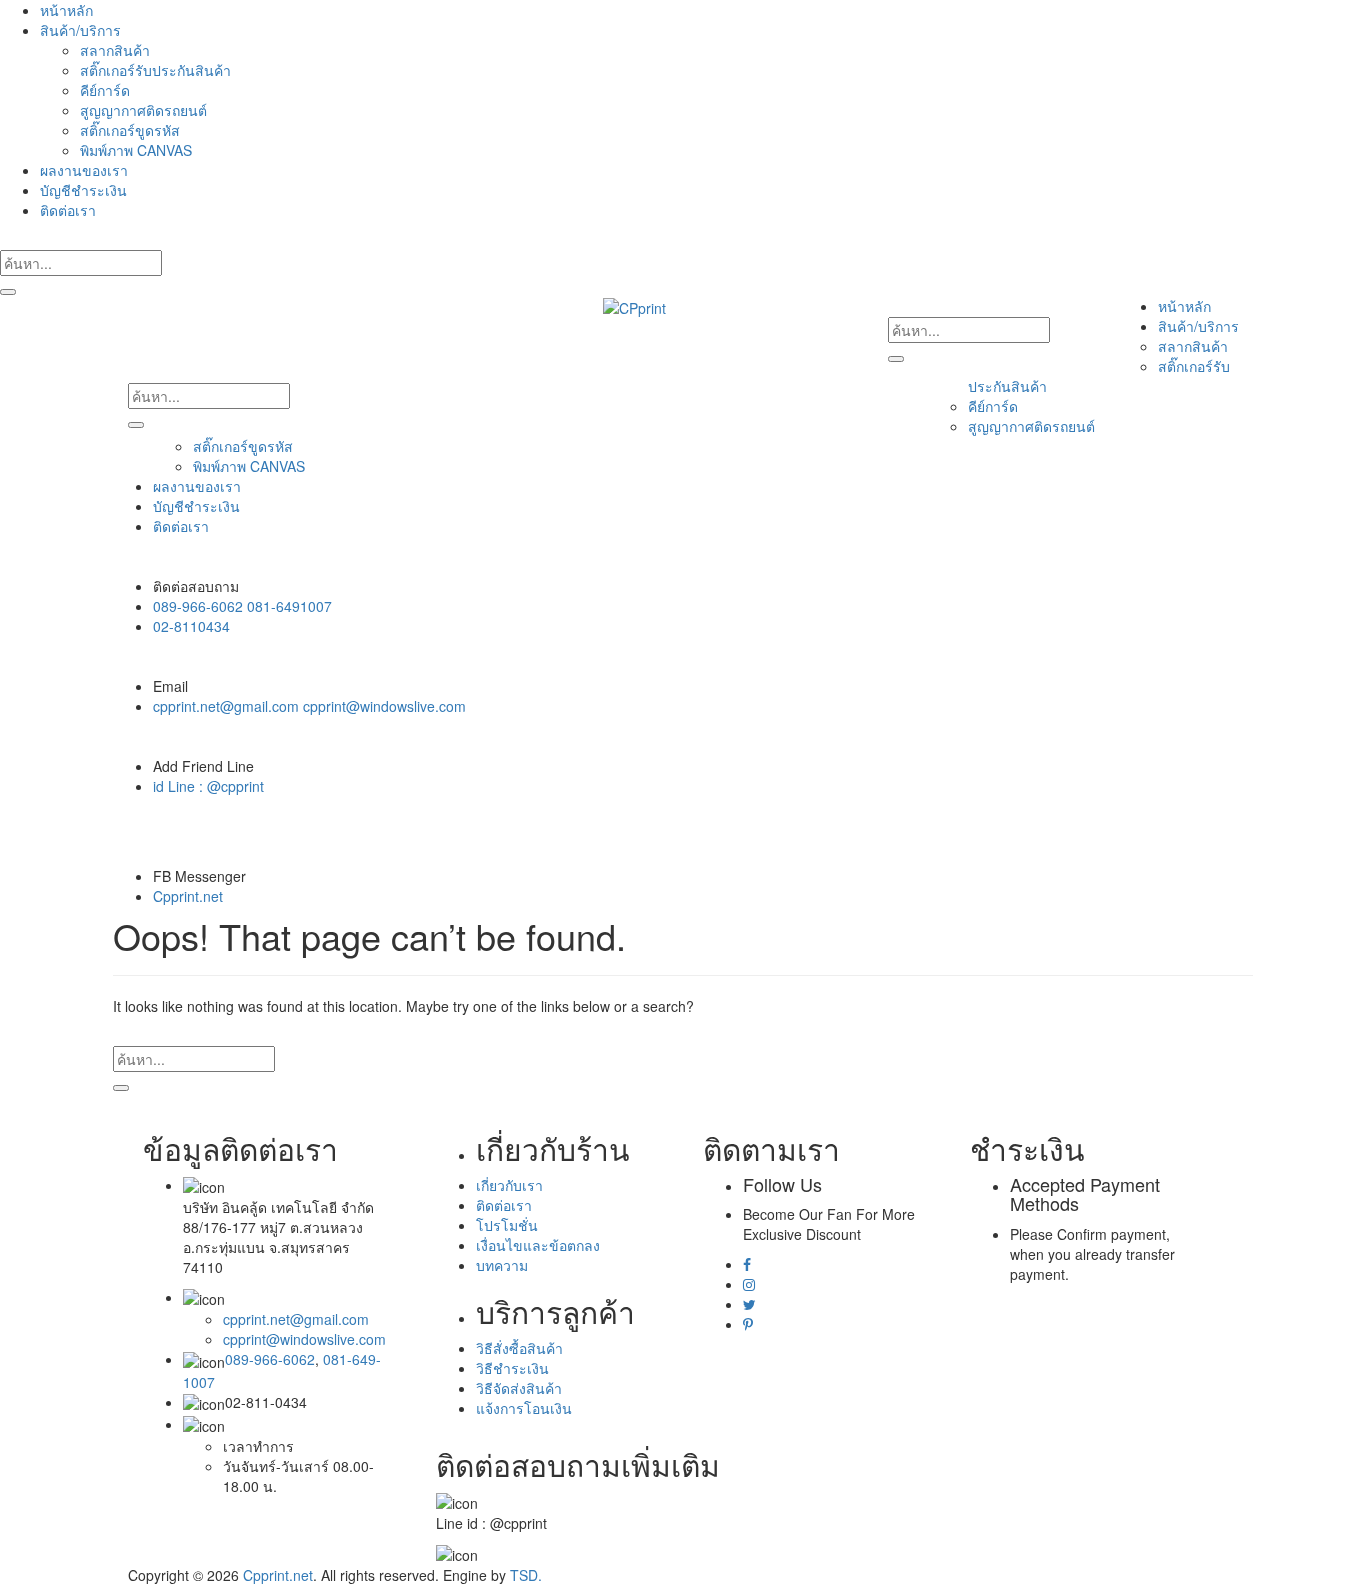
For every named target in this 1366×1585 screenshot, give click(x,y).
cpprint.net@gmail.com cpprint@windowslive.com (309, 706)
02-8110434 (191, 626)
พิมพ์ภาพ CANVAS (136, 150)
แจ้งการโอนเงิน (524, 1408)
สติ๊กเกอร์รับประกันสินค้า (155, 70)
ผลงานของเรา (84, 170)
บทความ (502, 1265)
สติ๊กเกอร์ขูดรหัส (130, 130)
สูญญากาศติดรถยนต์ (143, 110)
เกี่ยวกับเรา (509, 1185)
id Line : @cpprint (208, 786)
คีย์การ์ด (105, 90)
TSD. (526, 1575)
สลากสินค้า (115, 50)
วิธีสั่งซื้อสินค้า (519, 1348)
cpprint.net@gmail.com (296, 1319)
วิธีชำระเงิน (512, 1368)
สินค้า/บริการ (80, 30)
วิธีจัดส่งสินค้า (519, 1388)
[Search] (8, 292)
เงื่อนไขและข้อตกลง (538, 1245)
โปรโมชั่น (507, 1225)
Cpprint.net (188, 896)
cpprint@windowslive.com (304, 1339)
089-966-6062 (270, 1359)
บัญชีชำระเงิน (83, 190)
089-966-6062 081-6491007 (242, 606)
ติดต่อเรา (68, 210)
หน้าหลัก (66, 10)
